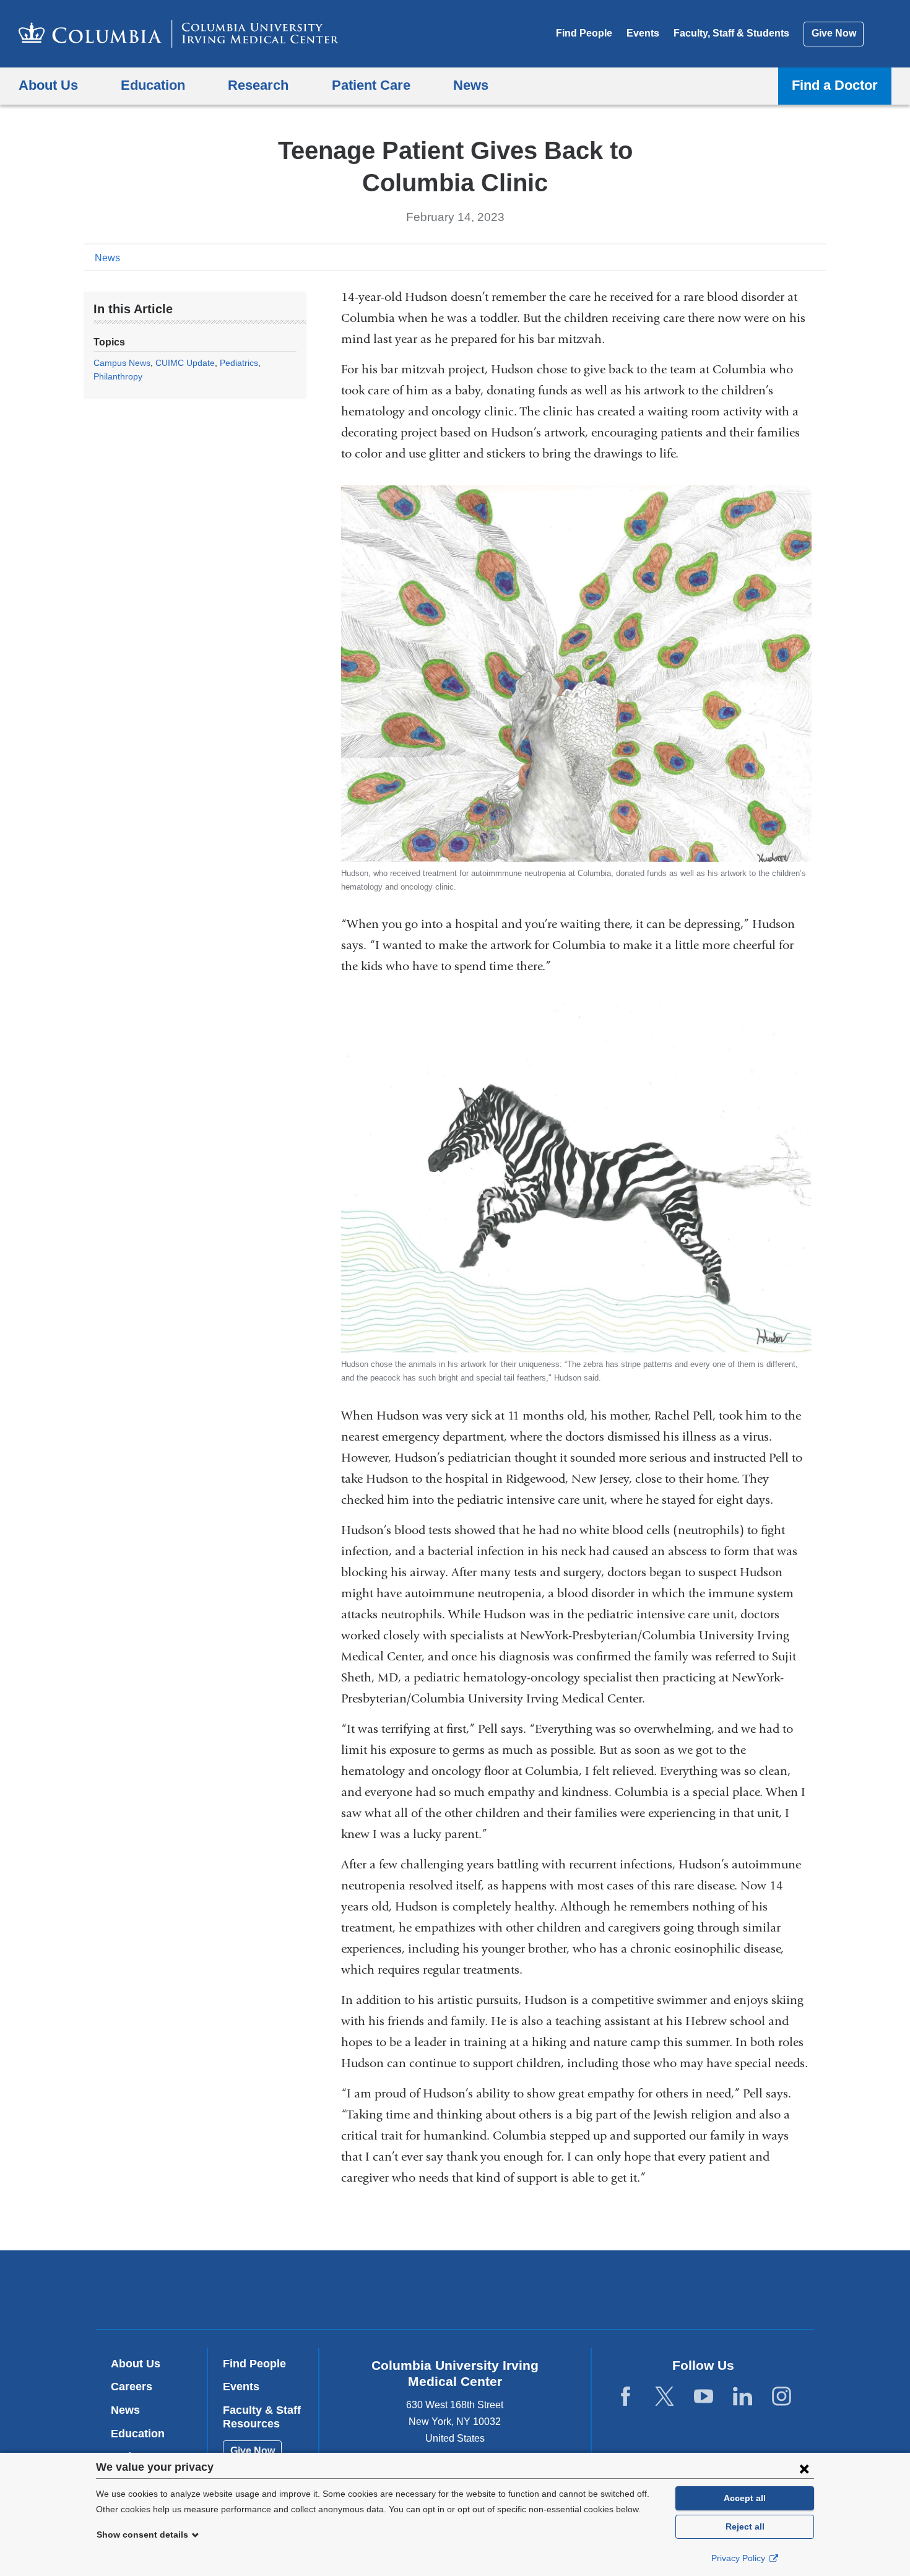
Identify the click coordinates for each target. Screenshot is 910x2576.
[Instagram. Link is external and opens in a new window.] (782, 2397)
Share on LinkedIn (798, 257)
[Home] (179, 34)
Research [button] (258, 85)
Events (643, 33)
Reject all (745, 2526)
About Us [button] (48, 85)
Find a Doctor (835, 85)
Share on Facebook (758, 257)
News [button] (471, 85)
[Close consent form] (804, 2468)
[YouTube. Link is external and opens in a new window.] (704, 2397)
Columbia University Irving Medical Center (376, 2290)
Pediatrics (239, 363)
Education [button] (153, 85)
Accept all (745, 2498)
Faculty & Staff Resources (262, 2417)
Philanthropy (118, 376)
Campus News (122, 363)
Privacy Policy (739, 2558)
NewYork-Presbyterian (544, 2292)
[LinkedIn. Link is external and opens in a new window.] (743, 2397)
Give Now (834, 33)
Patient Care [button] (371, 85)
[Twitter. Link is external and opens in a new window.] (665, 2397)
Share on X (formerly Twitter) (778, 257)
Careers (132, 2387)
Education (138, 2434)
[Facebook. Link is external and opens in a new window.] (626, 2397)
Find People (584, 33)
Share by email (818, 257)
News (107, 258)
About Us (136, 2364)
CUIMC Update (185, 363)
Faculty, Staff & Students (731, 33)
